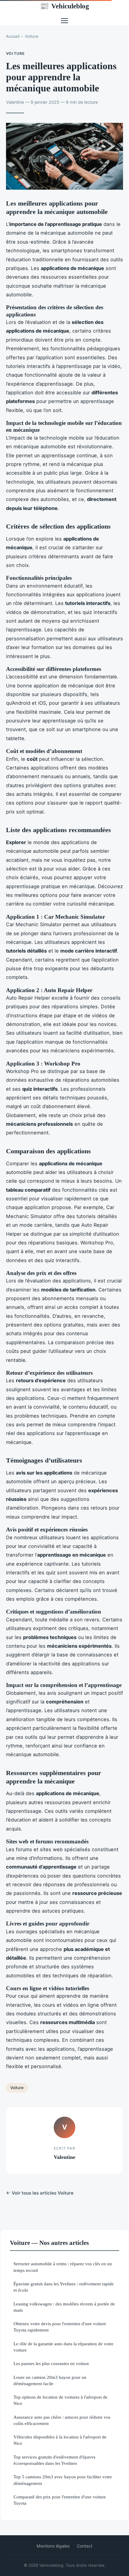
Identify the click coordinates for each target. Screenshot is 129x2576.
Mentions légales (53, 2546)
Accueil (13, 36)
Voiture (32, 36)
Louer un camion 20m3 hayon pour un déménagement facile (50, 2380)
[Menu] (64, 21)
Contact (85, 2546)
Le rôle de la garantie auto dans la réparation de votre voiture (63, 2347)
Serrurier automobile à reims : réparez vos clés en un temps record (63, 2267)
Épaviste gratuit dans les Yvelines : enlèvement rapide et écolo (64, 2287)
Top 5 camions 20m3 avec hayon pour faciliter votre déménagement (63, 2480)
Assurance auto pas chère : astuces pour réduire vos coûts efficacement (62, 2420)
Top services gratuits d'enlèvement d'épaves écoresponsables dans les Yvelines (54, 2460)
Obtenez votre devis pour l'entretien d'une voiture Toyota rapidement (60, 2327)
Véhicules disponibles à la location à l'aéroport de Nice (60, 2440)
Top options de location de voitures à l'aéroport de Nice (60, 2400)
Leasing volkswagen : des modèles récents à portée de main (64, 2307)
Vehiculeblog (64, 6)
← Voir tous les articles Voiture (40, 2193)
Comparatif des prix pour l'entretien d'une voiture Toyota (60, 2500)
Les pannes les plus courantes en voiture (51, 2363)
